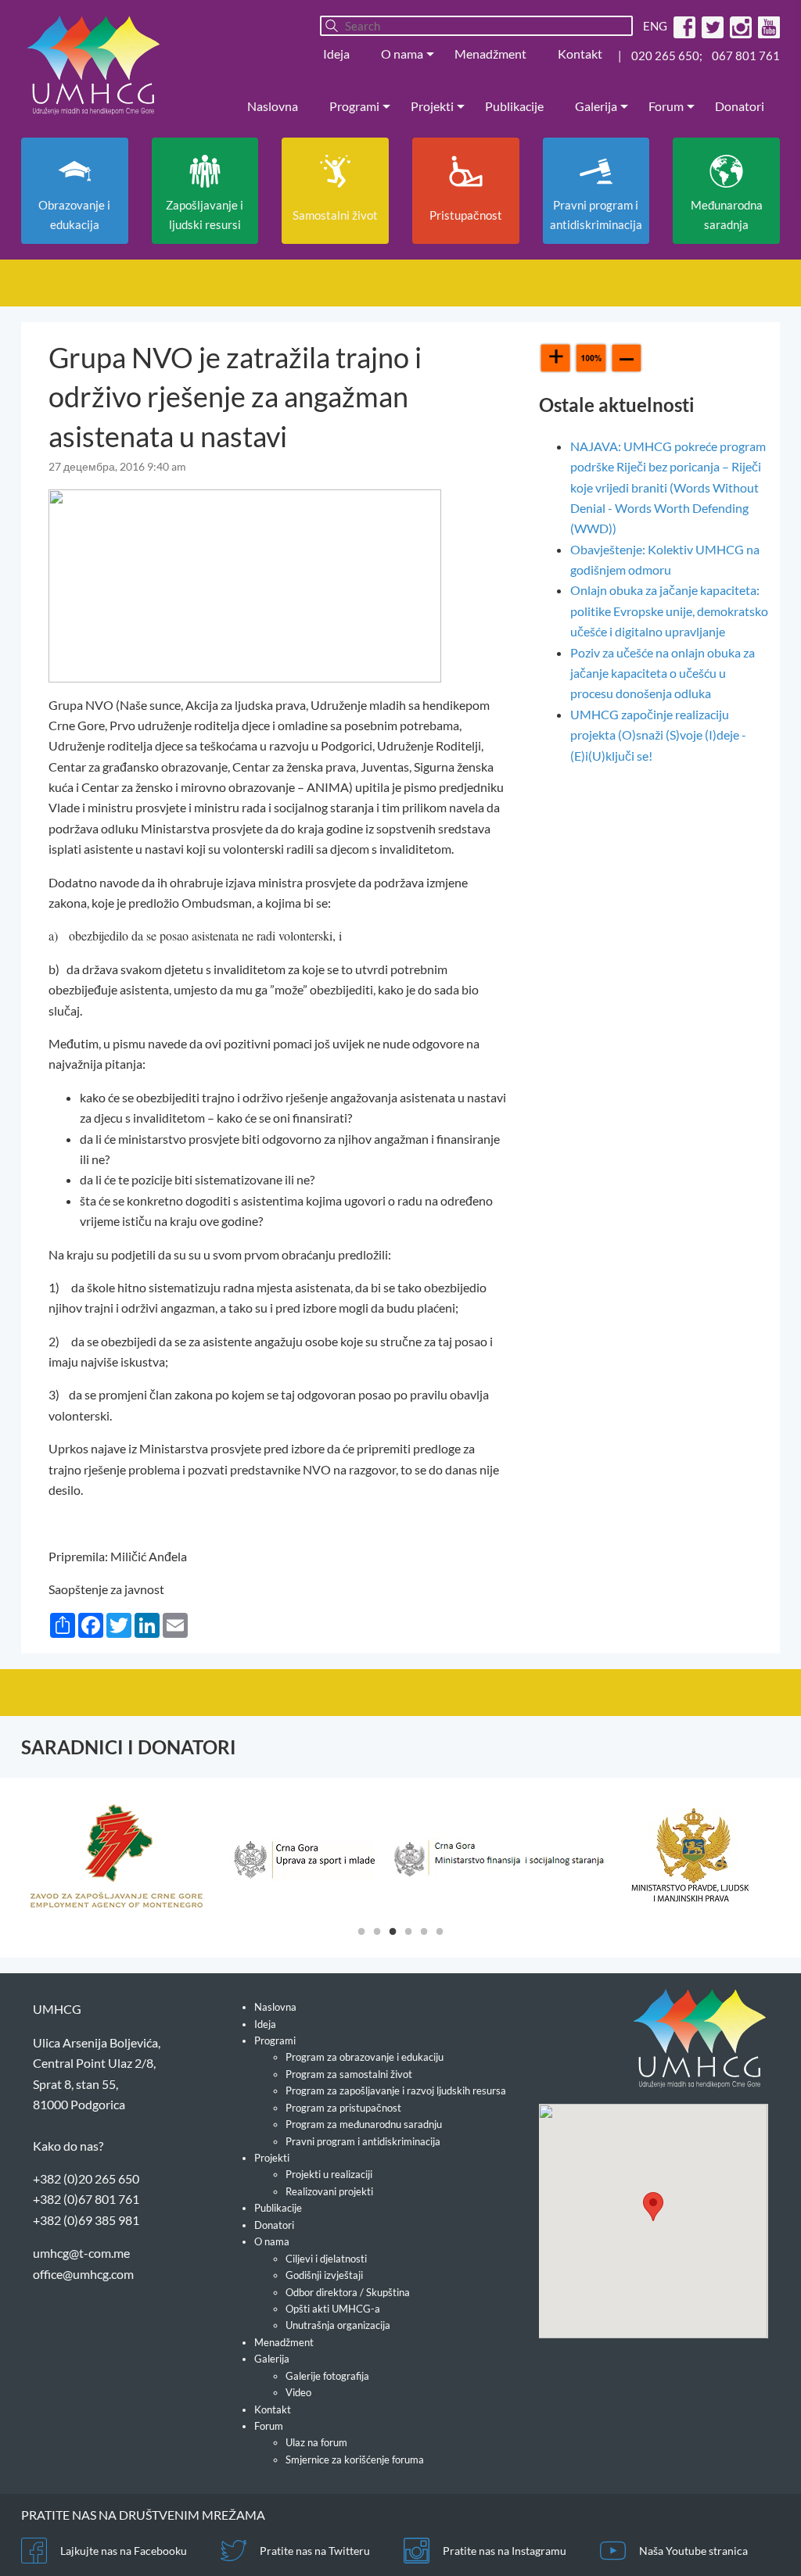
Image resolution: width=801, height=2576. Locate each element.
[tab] (361, 1930)
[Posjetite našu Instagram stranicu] (739, 26)
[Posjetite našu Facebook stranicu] (682, 26)
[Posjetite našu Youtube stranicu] (767, 26)
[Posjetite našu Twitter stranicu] (711, 26)
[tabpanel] (116, 1856)
